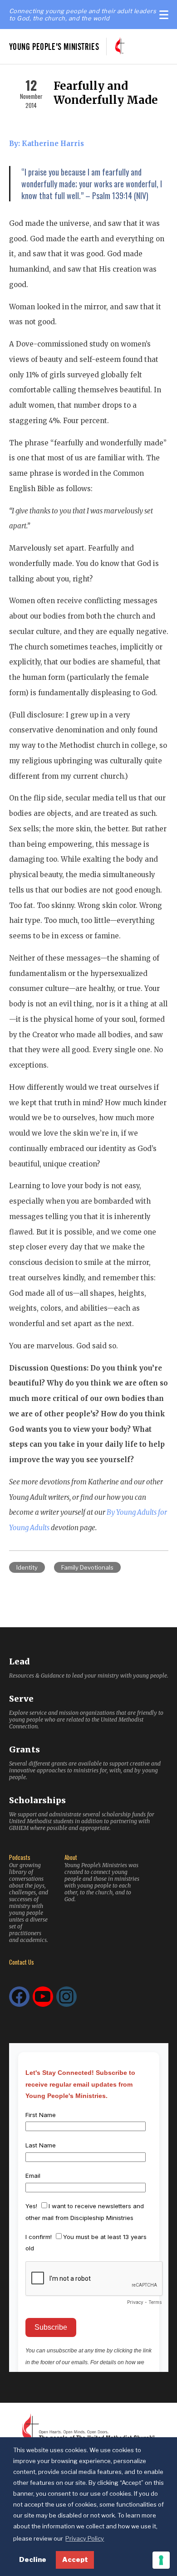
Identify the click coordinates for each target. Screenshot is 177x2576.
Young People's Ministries (54, 46)
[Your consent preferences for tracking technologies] (161, 2560)
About (71, 1857)
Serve (21, 1699)
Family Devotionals (87, 1567)
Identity (27, 1567)
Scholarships (37, 1800)
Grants (25, 1749)
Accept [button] (75, 2560)
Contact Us (22, 1962)
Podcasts (20, 1857)
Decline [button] (33, 2560)
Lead (20, 1661)
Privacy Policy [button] (85, 2538)
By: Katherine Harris (47, 144)
